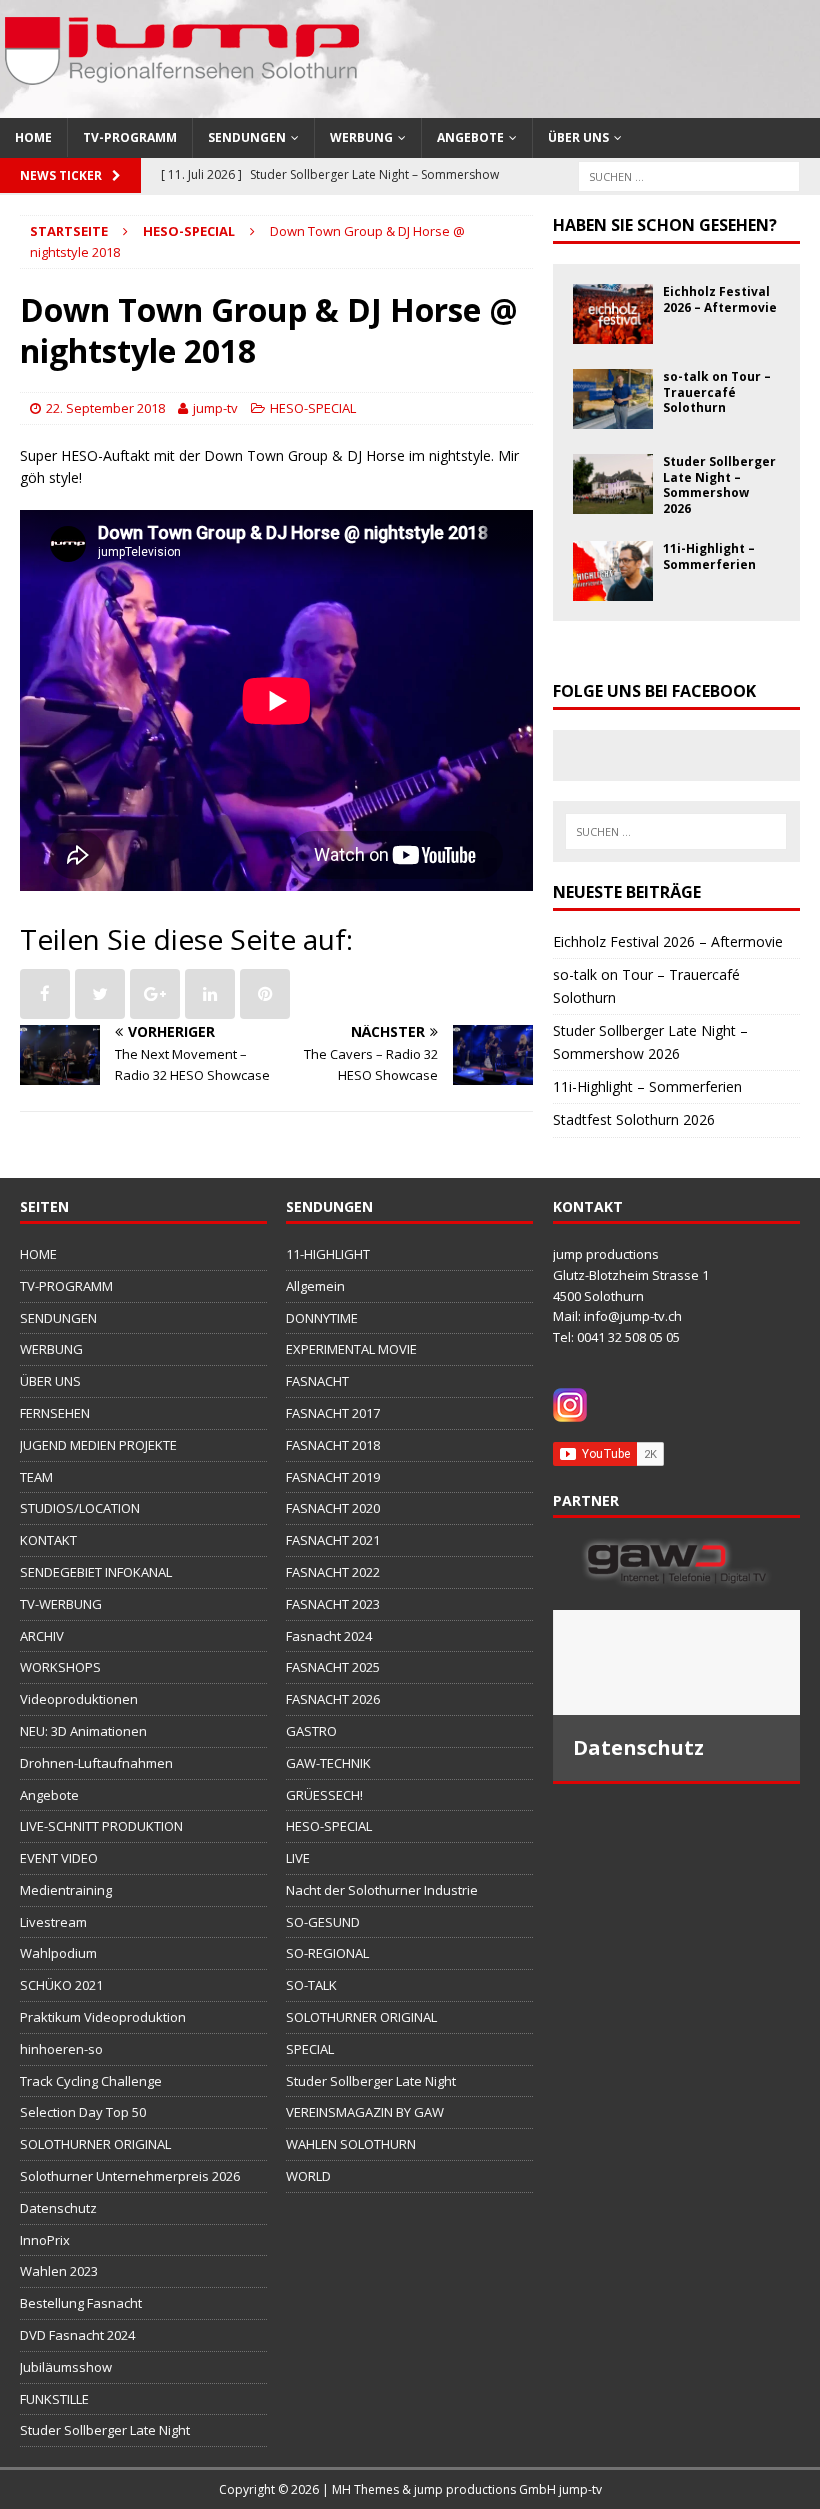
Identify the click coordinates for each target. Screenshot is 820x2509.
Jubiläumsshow (66, 2367)
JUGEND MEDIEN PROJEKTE (98, 1445)
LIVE (298, 1858)
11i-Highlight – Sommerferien (709, 556)
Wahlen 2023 (59, 2271)
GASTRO (311, 1731)
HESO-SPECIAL (313, 408)
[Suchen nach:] (689, 174)
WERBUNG (361, 137)
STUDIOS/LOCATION (80, 1508)
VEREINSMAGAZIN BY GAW (365, 2112)
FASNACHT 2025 (333, 1667)
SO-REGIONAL (327, 1953)
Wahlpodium (58, 1953)
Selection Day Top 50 (83, 2112)
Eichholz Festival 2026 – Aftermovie (720, 299)
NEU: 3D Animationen (83, 1731)
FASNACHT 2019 (333, 1477)
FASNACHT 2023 (333, 1604)
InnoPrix (45, 2240)
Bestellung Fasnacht (81, 2303)
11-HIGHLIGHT (328, 1254)
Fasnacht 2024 (329, 1636)
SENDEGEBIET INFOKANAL (96, 1572)
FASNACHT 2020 (333, 1508)
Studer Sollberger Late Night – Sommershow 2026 (719, 485)
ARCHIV (42, 1636)
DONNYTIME (322, 1318)
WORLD (308, 2176)
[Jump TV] (185, 106)
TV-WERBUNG (61, 1604)
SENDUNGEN (247, 137)
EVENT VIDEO (59, 1858)
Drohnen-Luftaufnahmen (96, 1763)
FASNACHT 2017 (333, 1413)
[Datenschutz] (676, 1662)
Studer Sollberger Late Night (105, 2430)
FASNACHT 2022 (333, 1572)
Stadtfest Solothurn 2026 (634, 1119)
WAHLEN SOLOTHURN (351, 2144)
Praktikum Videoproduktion (103, 2017)
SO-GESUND (323, 1922)
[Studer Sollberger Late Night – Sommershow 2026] (613, 502)
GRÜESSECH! (324, 1795)
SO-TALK (311, 1985)
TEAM (36, 1477)
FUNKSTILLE (54, 2399)
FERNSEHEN (55, 1413)
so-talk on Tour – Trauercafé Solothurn (717, 392)
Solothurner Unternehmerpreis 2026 (130, 2176)
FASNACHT (317, 1381)
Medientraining (66, 1890)
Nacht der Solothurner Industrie (382, 1890)
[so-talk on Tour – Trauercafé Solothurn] (613, 417)
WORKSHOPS (60, 1667)
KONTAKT (48, 1540)
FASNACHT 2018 (333, 1445)
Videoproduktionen (79, 1699)
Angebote (470, 137)
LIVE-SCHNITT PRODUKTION (101, 1826)
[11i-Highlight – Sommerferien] (613, 589)
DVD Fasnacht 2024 (77, 2335)
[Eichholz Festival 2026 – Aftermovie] (613, 332)
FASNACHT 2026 (333, 1699)
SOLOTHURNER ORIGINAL (95, 2144)
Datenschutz (58, 2208)
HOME (33, 137)
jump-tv (215, 408)
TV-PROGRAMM (130, 137)
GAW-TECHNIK (328, 1763)
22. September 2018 (105, 408)
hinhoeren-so (61, 2049)
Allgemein (315, 1286)
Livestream (53, 1922)
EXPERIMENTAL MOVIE (351, 1349)
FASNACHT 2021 (333, 1540)
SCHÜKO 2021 (61, 1985)
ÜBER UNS (578, 137)
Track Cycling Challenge (91, 2081)
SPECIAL (310, 2049)
